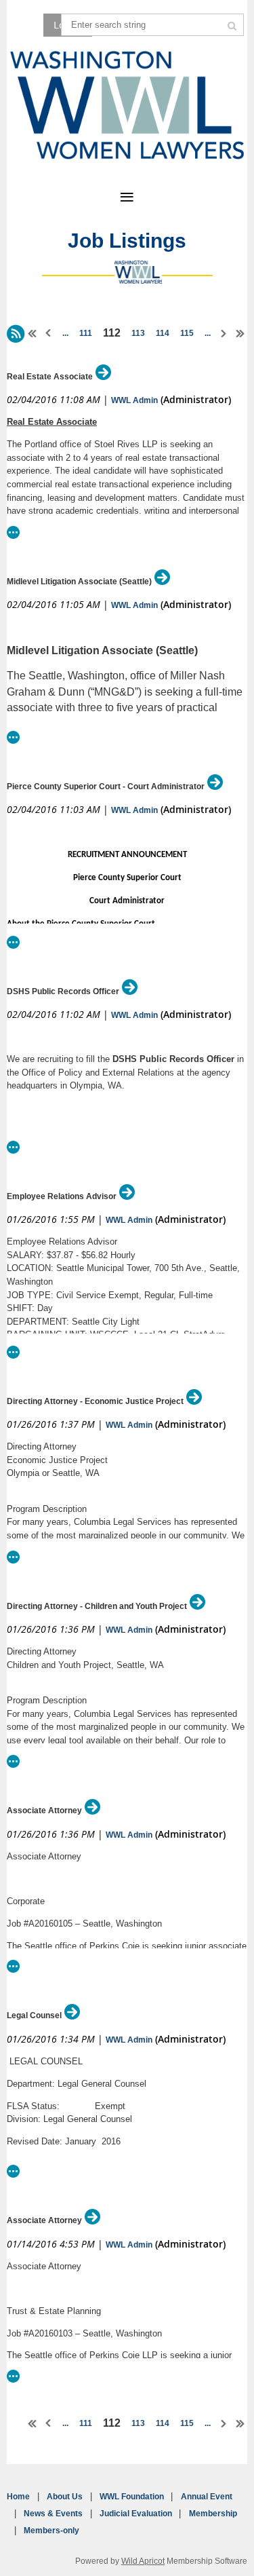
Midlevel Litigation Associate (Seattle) (79, 582)
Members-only (51, 2531)
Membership (213, 2514)
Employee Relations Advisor (62, 1196)
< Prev (49, 333)
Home (18, 2497)
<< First (33, 333)
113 (138, 333)
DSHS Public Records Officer (63, 991)
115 (187, 333)
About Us (65, 2497)
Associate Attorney (44, 1811)
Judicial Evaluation (136, 2514)
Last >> (240, 333)
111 (86, 333)
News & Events (53, 2514)
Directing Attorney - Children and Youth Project (97, 1606)
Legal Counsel (34, 2015)
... (65, 333)
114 (163, 333)
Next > (224, 333)
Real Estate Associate (50, 377)
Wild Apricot (143, 2561)
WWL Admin (134, 400)
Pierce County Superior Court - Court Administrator (106, 787)
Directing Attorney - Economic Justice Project (95, 1401)
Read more (14, 532)
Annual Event (207, 2497)
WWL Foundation (132, 2497)
